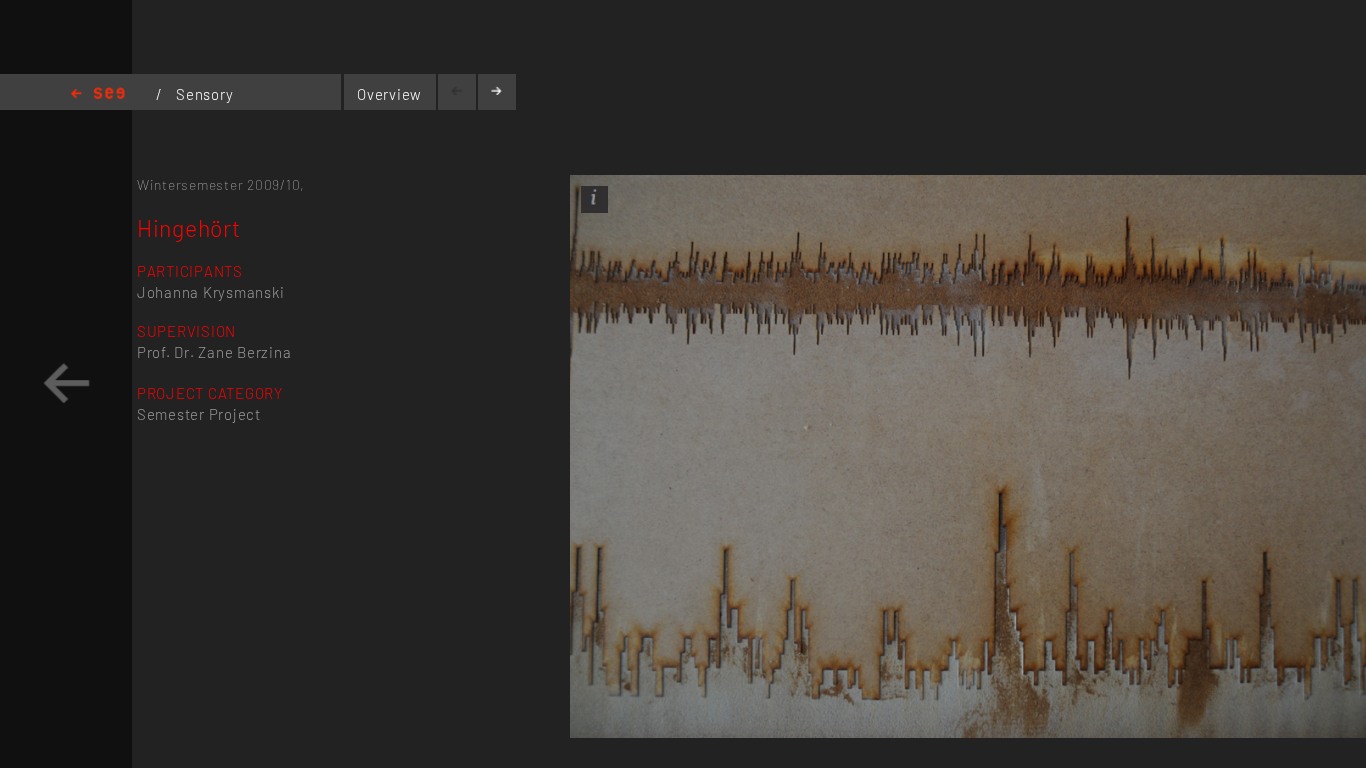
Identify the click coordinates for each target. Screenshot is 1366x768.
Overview (389, 94)
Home (98, 94)
